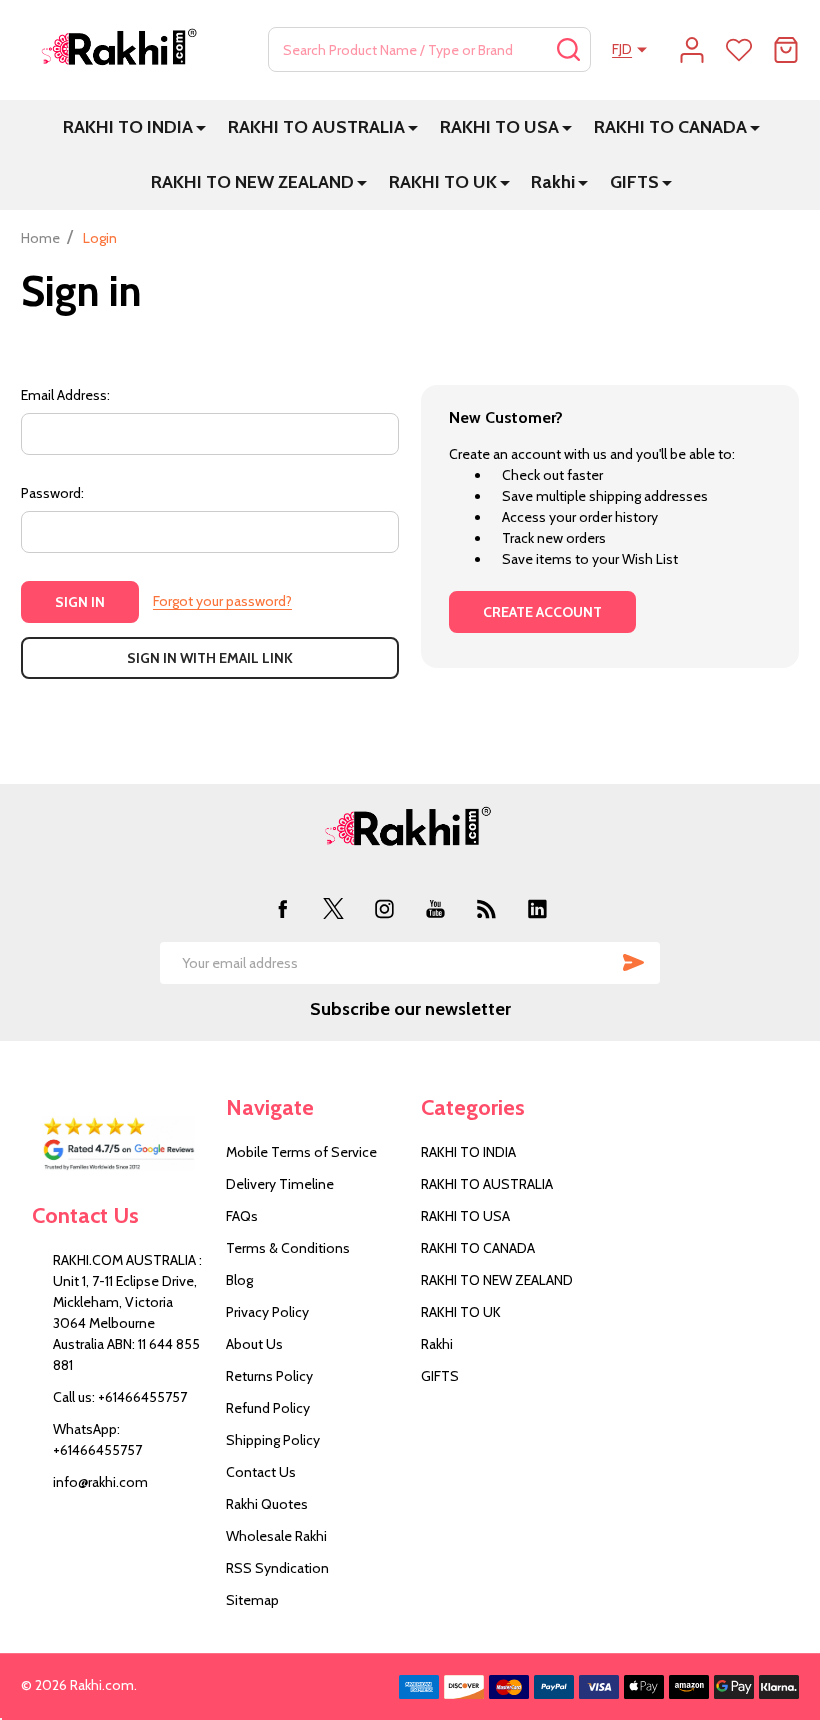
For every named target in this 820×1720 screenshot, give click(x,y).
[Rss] (486, 908)
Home (40, 238)
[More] (201, 127)
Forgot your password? (222, 601)
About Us (254, 1344)
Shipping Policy (273, 1440)
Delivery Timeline (280, 1184)
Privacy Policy (267, 1312)
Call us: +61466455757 (120, 1397)
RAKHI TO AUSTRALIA (316, 127)
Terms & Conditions (288, 1248)
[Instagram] (384, 908)
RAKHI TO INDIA (128, 127)
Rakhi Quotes (267, 1504)
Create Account (542, 612)
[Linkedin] (537, 908)
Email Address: (65, 395)
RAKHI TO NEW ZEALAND (252, 182)
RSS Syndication (277, 1568)
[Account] (692, 50)
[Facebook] (282, 908)
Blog (239, 1280)
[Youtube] (435, 908)
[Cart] (786, 50)
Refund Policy (268, 1408)
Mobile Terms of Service (301, 1152)
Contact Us (261, 1472)
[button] (118, 1144)
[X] (333, 908)
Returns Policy (269, 1376)
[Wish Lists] (739, 50)
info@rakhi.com (100, 1482)
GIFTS (634, 182)
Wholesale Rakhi (276, 1536)
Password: (52, 493)
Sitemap (252, 1600)
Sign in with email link (210, 658)
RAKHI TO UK (443, 182)
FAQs (242, 1216)
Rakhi (553, 182)
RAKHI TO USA (499, 127)
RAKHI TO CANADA (670, 127)
